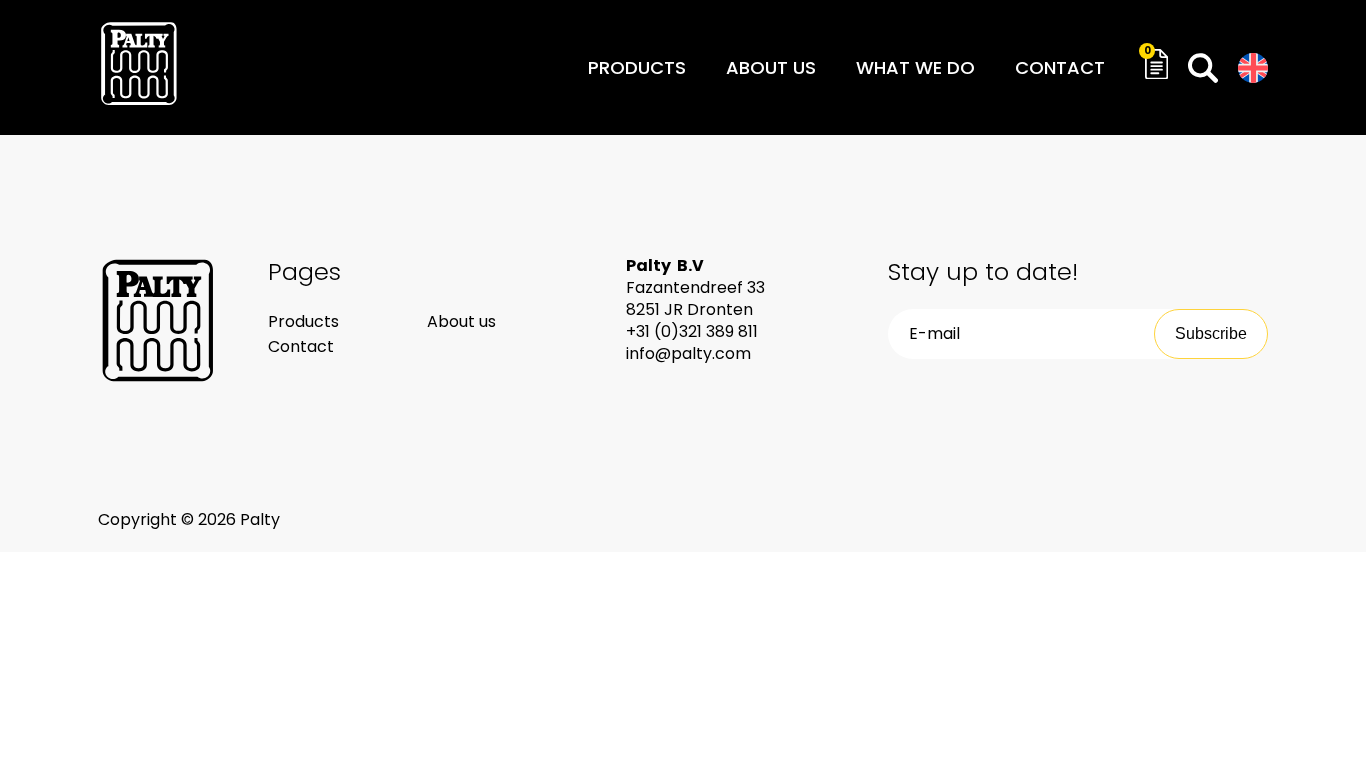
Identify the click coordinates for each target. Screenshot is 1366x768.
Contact (1060, 67)
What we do (915, 67)
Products (637, 67)
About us (771, 67)
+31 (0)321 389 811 (692, 331)
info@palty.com (688, 353)
